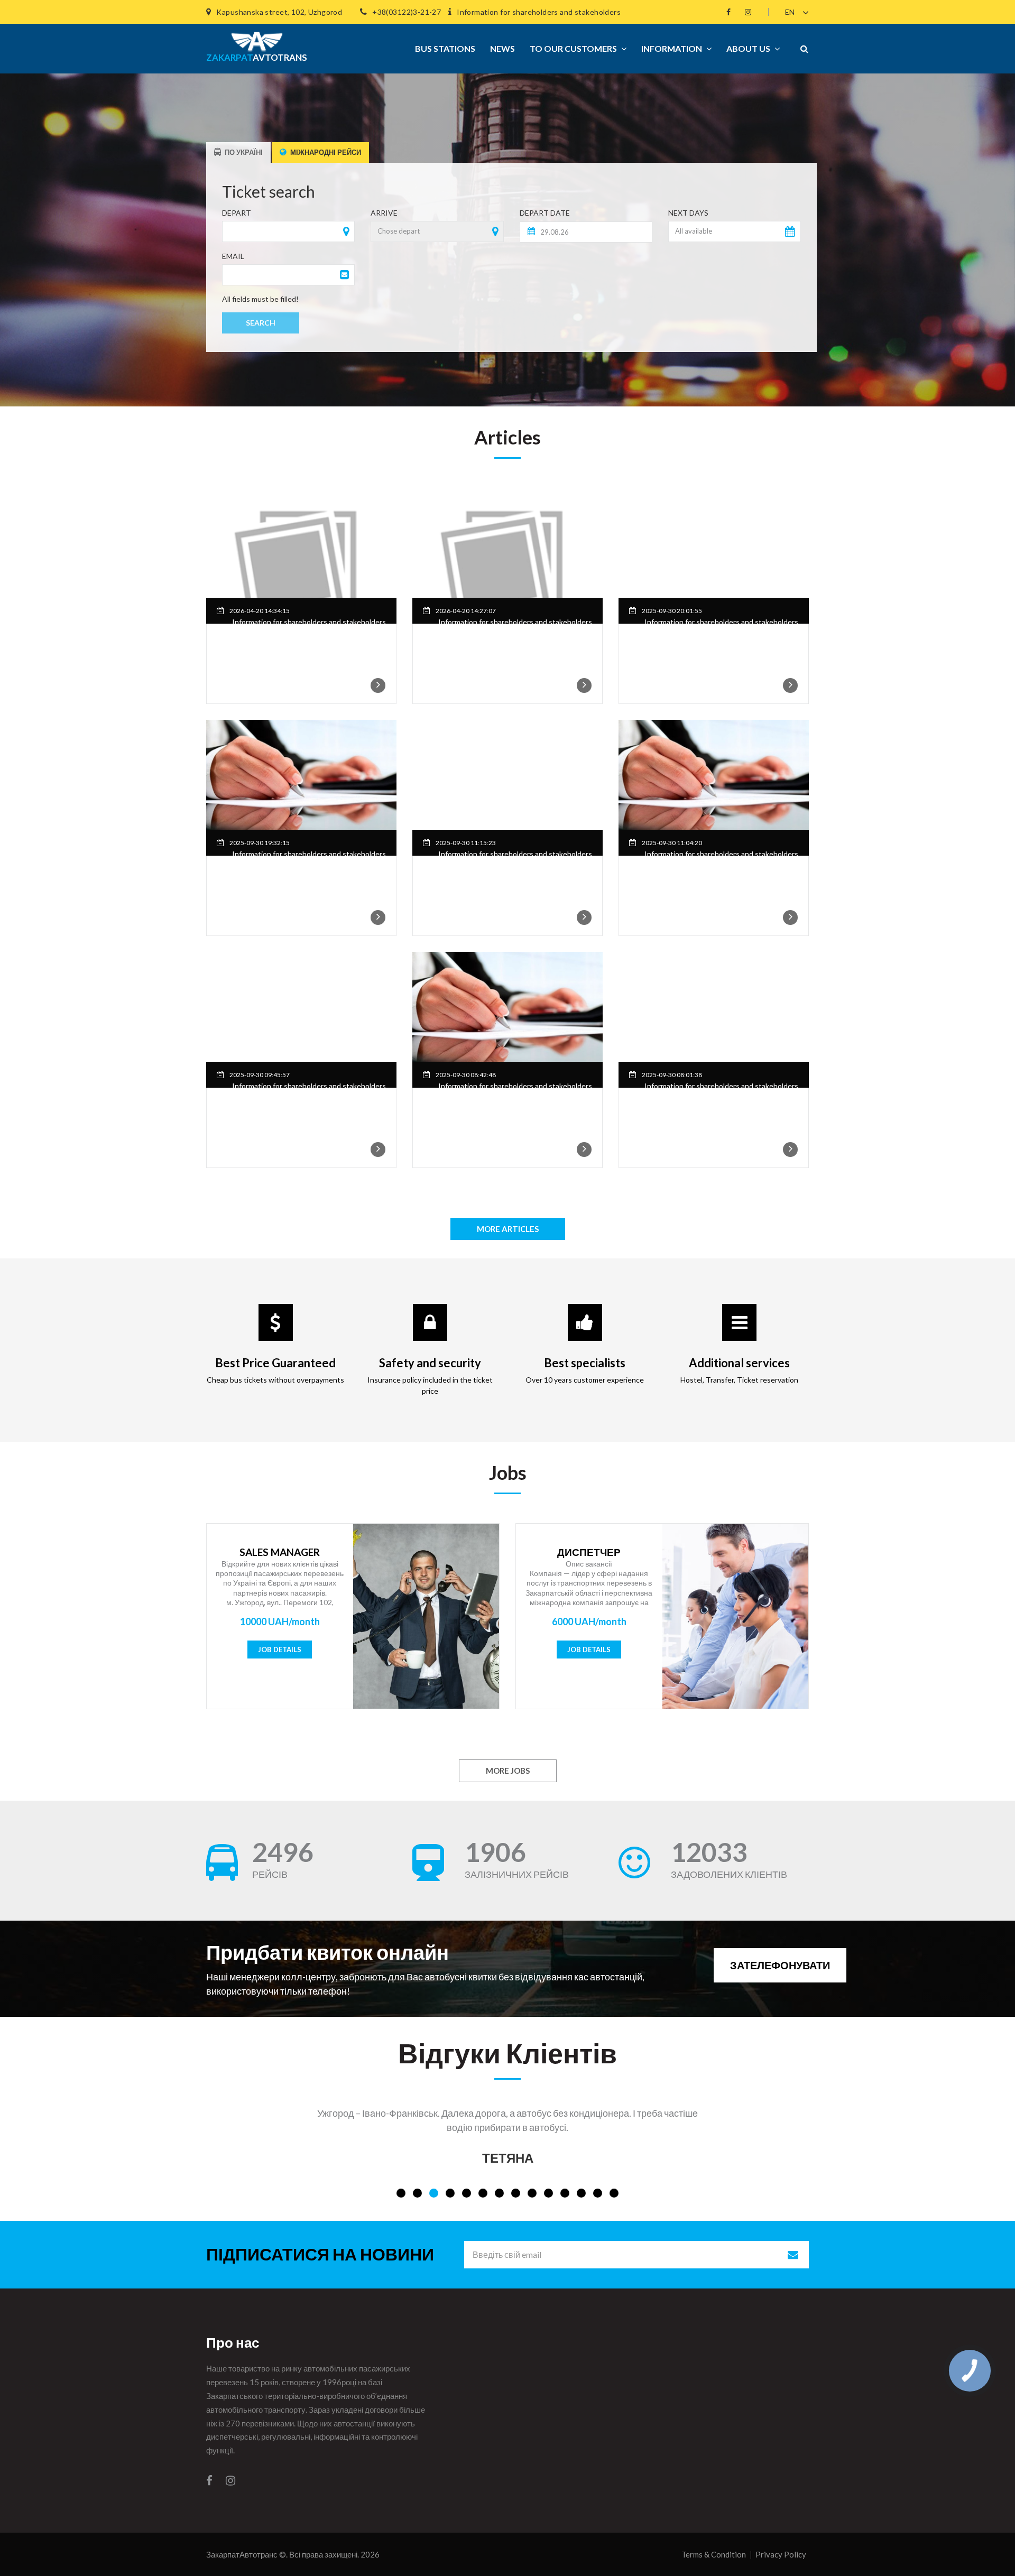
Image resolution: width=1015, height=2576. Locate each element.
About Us (748, 48)
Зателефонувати (780, 1965)
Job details (280, 1650)
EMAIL (233, 256)
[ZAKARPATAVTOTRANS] (253, 37)
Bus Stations (445, 48)
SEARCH (261, 323)
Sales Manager (280, 1552)
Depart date (545, 213)
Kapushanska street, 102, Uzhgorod (279, 12)
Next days (688, 213)
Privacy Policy (781, 2554)
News (502, 48)
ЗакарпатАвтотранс (242, 2554)
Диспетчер (589, 1552)
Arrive (384, 213)
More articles (508, 1229)
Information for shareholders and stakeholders (539, 12)
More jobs (508, 1771)
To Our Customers (573, 48)
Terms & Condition (714, 2554)
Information (672, 48)
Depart (237, 213)
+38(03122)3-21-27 (407, 12)
